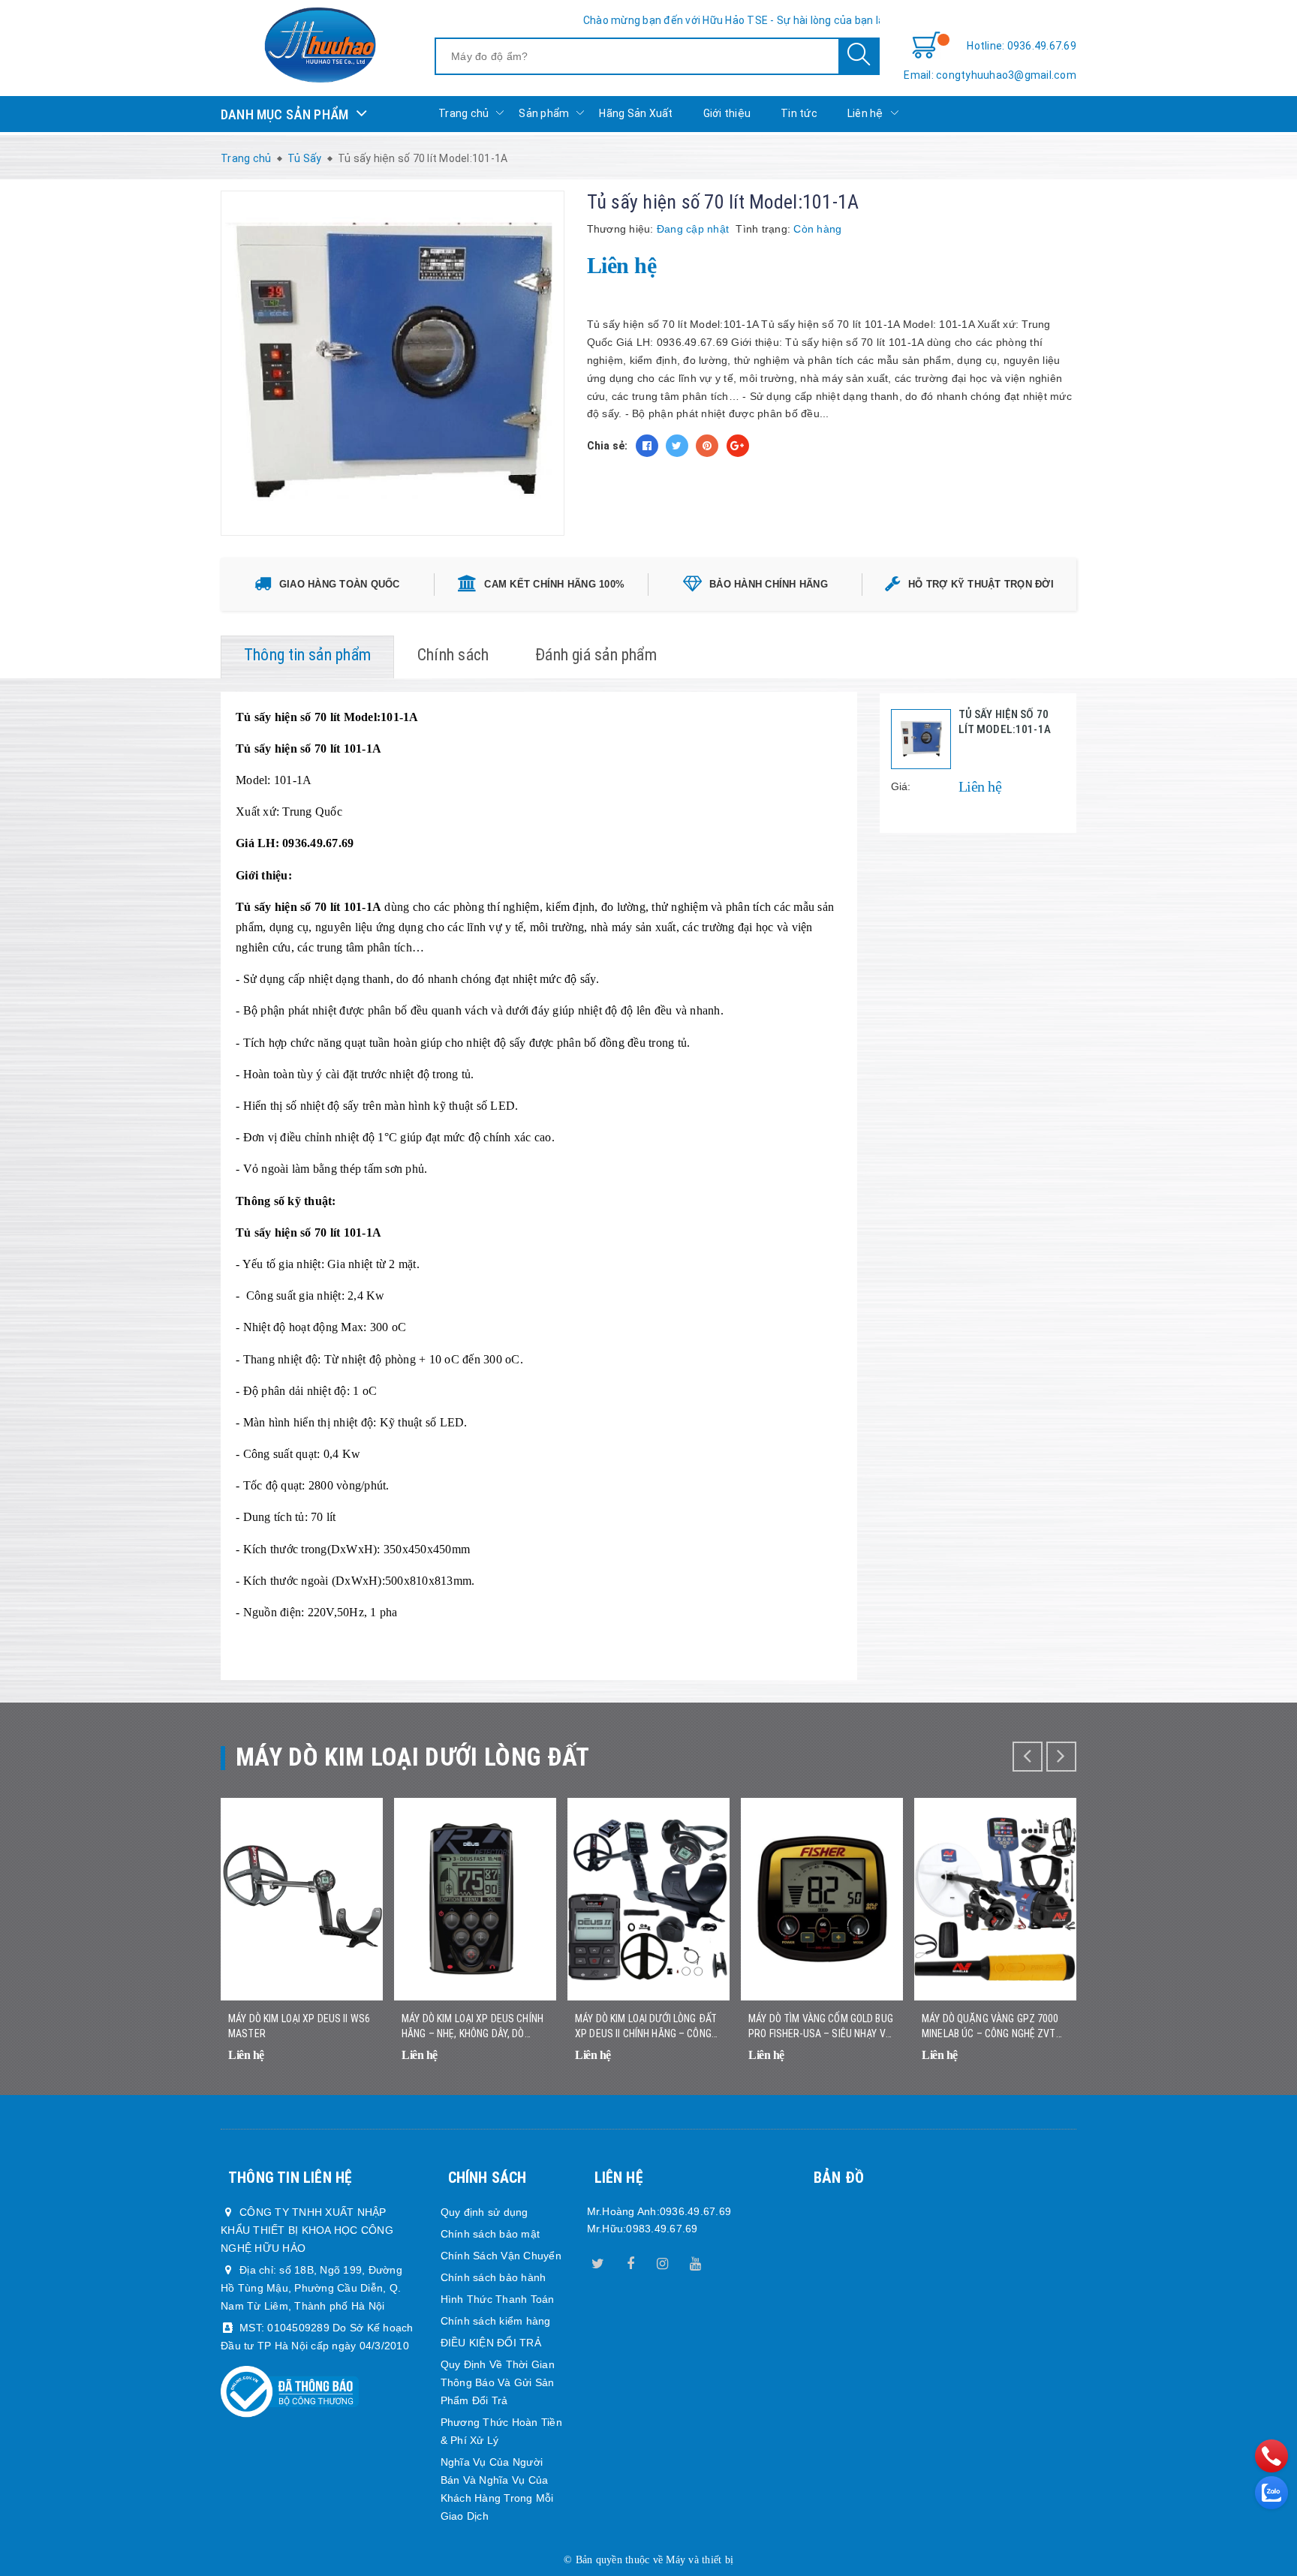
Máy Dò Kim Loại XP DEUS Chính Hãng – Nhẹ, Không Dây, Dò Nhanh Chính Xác (472, 2027)
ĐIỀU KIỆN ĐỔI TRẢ (491, 2343)
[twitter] (598, 2261)
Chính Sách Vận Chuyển (501, 2256)
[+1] (738, 446)
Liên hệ (865, 113)
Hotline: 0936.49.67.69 (1022, 46)
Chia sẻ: (608, 446)
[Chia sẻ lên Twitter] (677, 446)
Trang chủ (463, 113)
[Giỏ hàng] (926, 46)
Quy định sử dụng (484, 2212)
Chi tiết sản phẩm (353, 2065)
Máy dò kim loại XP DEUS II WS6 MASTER (299, 2026)
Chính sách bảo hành (494, 2277)
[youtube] (695, 2261)
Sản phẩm (544, 113)
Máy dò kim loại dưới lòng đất (413, 1757)
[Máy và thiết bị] (320, 45)
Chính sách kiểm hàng (496, 2321)
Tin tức (799, 113)
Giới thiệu (727, 113)
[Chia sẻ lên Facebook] (647, 446)
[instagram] (663, 2261)
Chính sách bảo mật (491, 2234)
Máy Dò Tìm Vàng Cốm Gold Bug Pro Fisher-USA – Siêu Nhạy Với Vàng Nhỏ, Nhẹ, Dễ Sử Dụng (822, 2027)
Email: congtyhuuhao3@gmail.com (990, 75)
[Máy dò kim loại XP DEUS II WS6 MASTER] (302, 1899)
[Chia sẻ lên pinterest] (707, 446)
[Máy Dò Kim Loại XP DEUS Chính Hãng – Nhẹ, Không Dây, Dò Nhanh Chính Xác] (475, 1899)
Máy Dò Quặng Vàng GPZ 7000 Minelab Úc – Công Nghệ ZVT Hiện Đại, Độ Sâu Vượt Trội (990, 2027)
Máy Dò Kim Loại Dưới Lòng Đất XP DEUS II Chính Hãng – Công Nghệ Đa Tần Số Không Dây (646, 2027)
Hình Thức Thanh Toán (498, 2299)
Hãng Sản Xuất (636, 113)
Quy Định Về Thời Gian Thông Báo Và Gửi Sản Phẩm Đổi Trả (498, 2382)
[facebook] (630, 2261)
